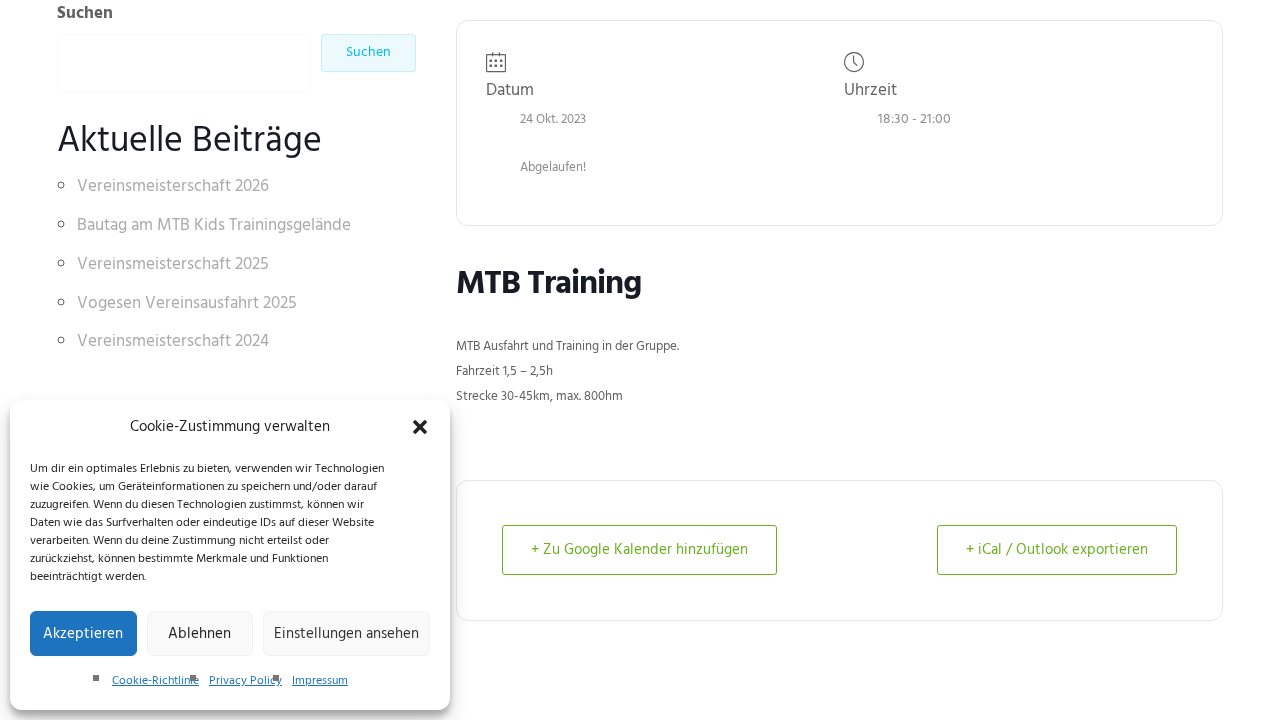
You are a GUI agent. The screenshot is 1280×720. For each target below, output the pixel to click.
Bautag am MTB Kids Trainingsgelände (214, 225)
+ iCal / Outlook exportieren (1057, 550)
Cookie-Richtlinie (155, 681)
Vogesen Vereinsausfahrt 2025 (187, 303)
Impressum (320, 681)
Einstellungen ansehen (346, 634)
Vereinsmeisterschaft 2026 (173, 186)
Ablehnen (199, 634)
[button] (420, 427)
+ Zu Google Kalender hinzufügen (639, 550)
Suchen (85, 13)
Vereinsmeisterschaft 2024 (173, 341)
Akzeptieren (83, 634)
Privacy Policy (245, 681)
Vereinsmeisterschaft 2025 (173, 264)
